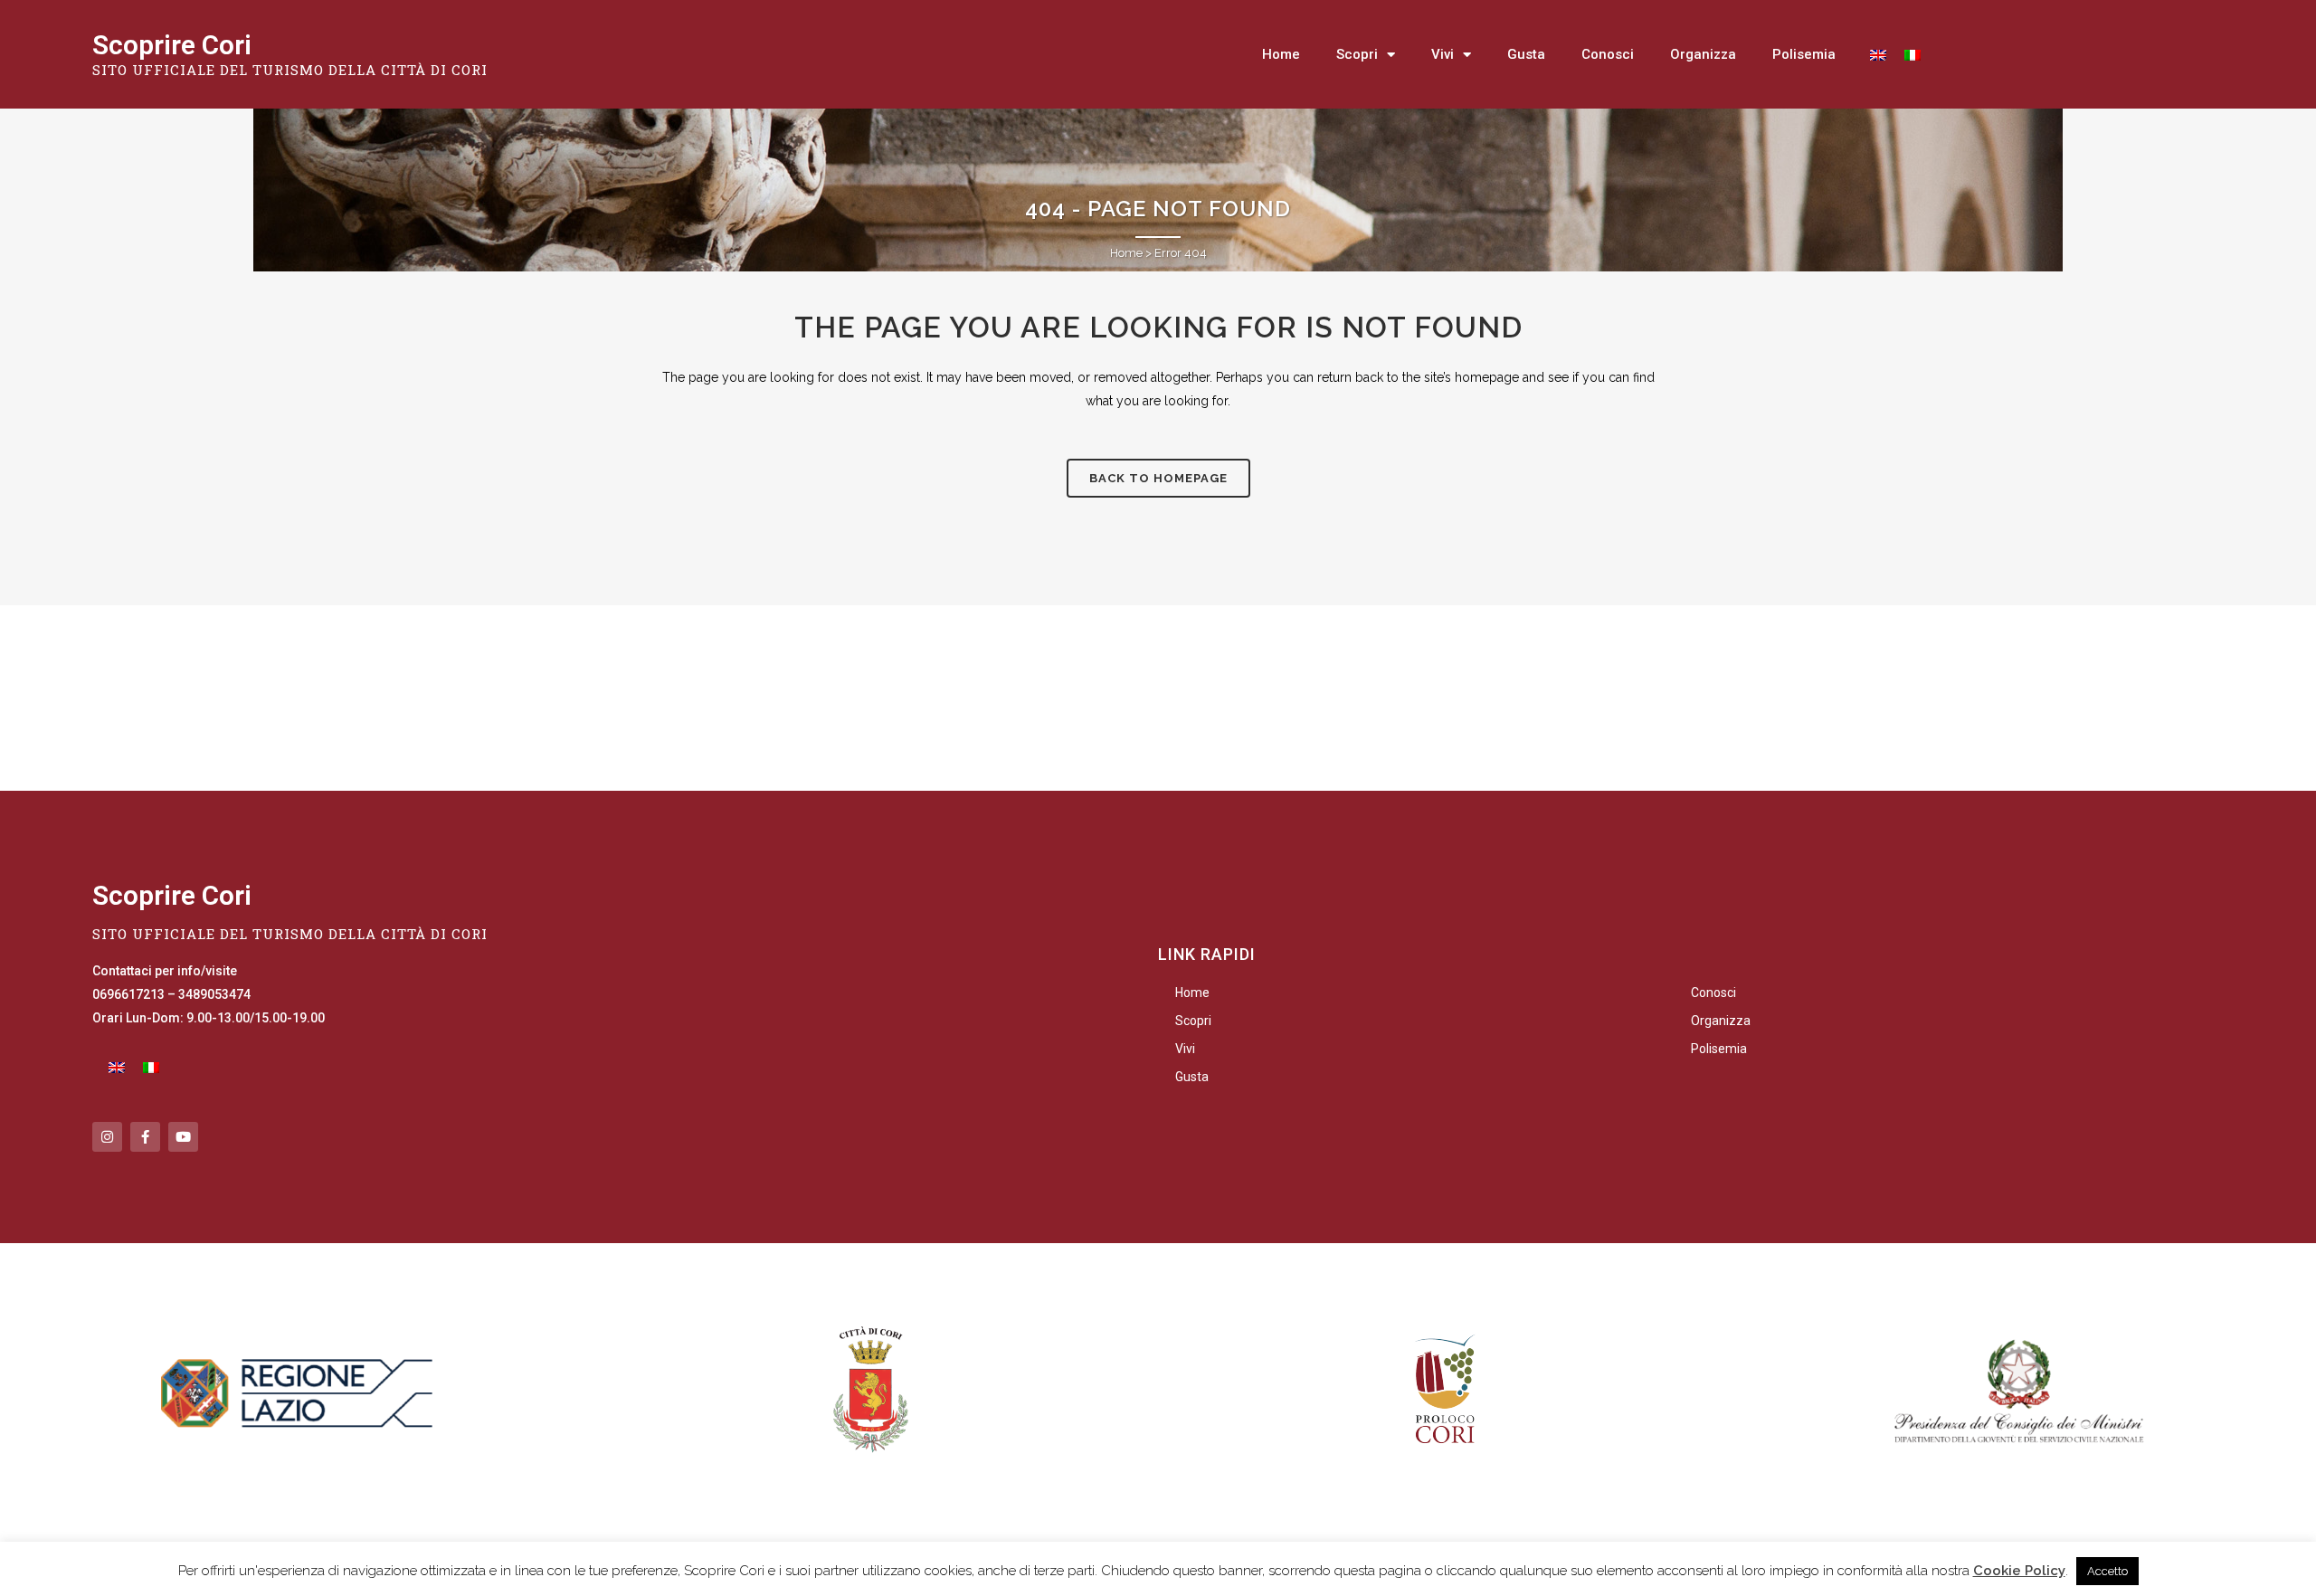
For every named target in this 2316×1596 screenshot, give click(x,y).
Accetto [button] (2107, 1571)
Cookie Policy (2019, 1571)
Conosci (1608, 54)
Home (1281, 54)
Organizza (1703, 54)
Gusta (1526, 54)
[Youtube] (183, 1137)
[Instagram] (107, 1137)
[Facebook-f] (145, 1137)
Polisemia (1804, 54)
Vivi (1443, 54)
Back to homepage (1158, 478)
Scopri (1357, 54)
